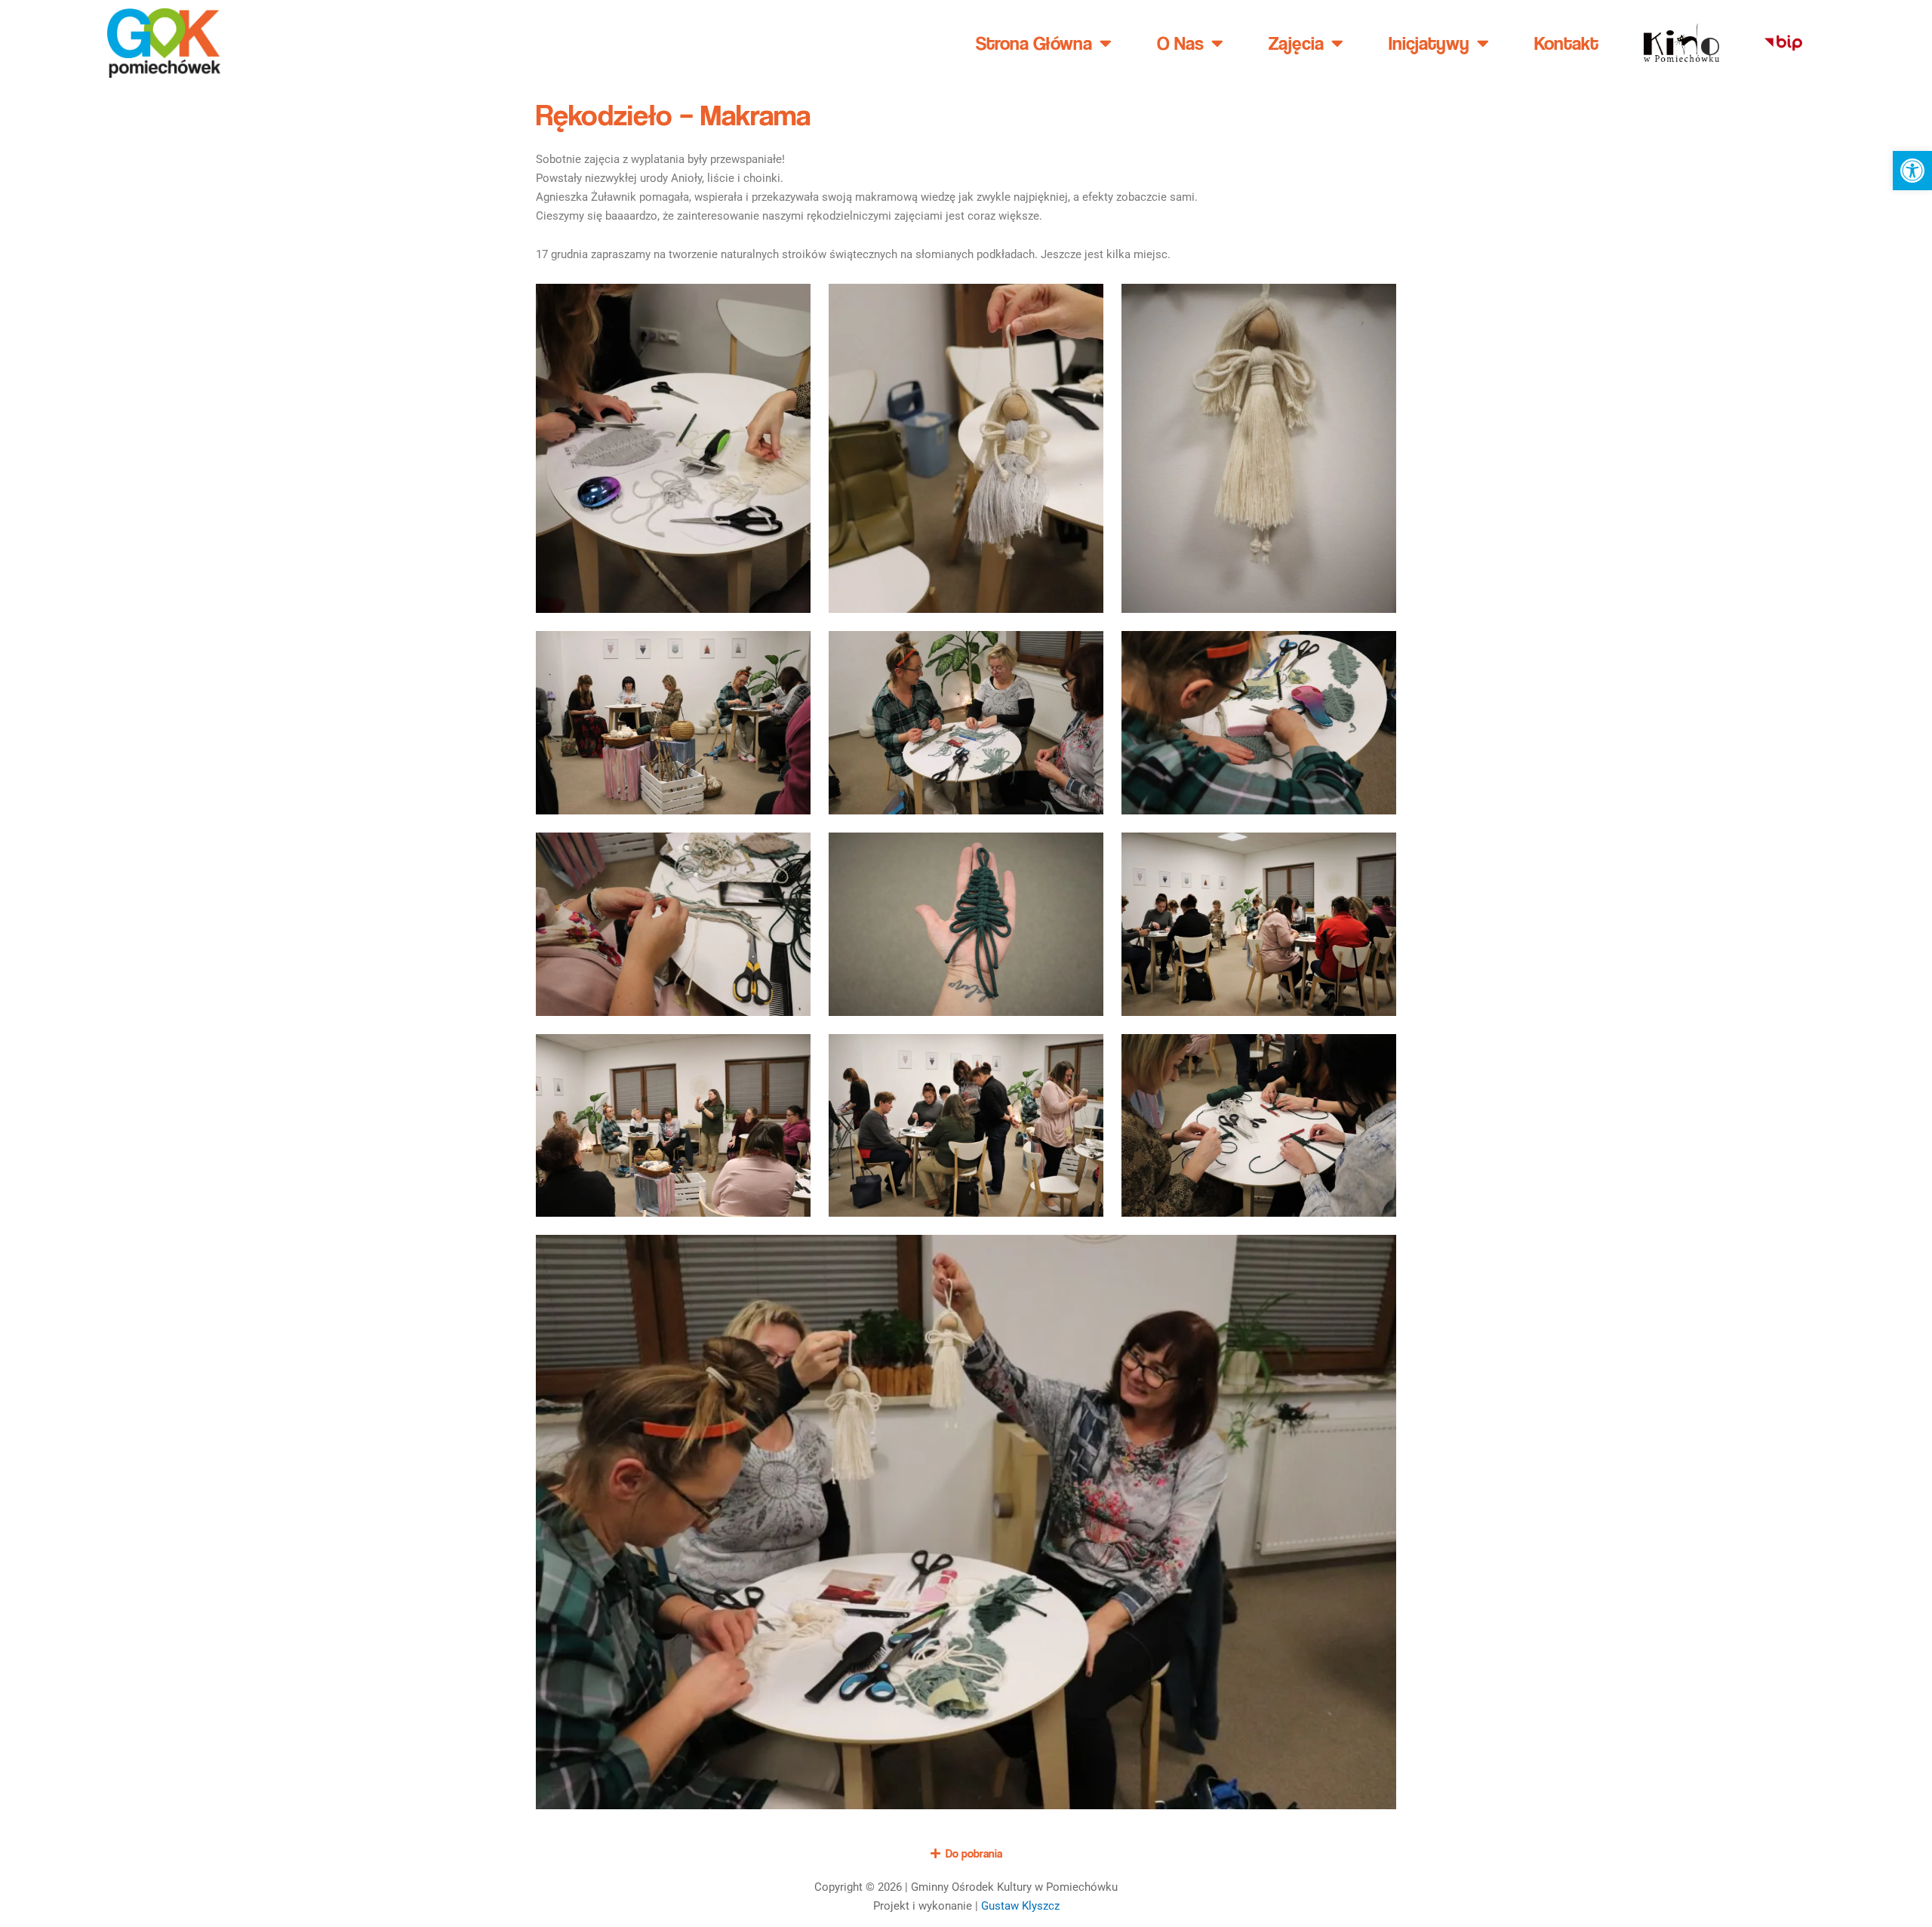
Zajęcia (1296, 43)
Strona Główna (1034, 43)
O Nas (1180, 43)
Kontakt (1566, 43)
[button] (1912, 171)
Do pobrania (974, 1853)
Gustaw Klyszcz (1020, 1906)
